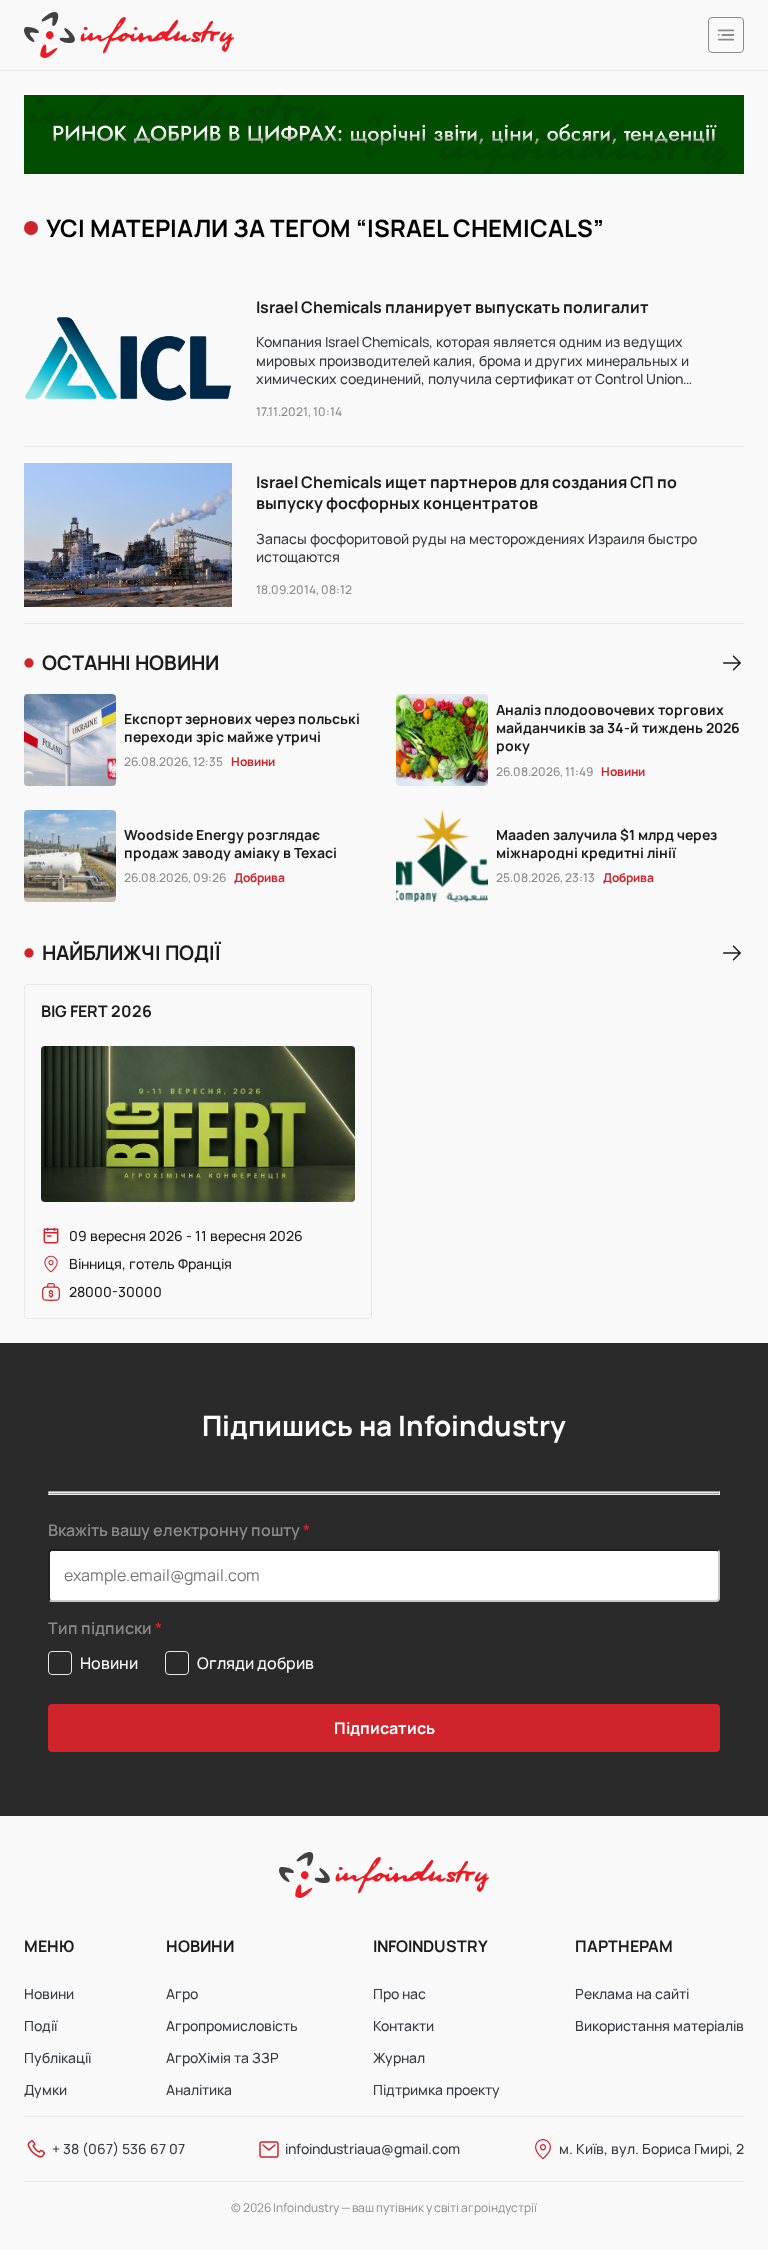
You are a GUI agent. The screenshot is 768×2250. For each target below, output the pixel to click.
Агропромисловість (232, 2025)
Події (40, 2025)
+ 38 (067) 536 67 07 (118, 2148)
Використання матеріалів (659, 2025)
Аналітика (199, 2089)
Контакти (403, 2025)
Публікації (57, 2057)
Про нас (399, 1993)
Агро (182, 1993)
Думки (45, 2089)
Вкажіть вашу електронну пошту (174, 1530)
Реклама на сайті (632, 1993)
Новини (49, 1993)
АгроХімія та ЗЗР (222, 2057)
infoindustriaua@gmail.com (372, 2148)
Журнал (399, 2057)
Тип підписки (100, 1628)
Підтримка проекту (436, 2089)
